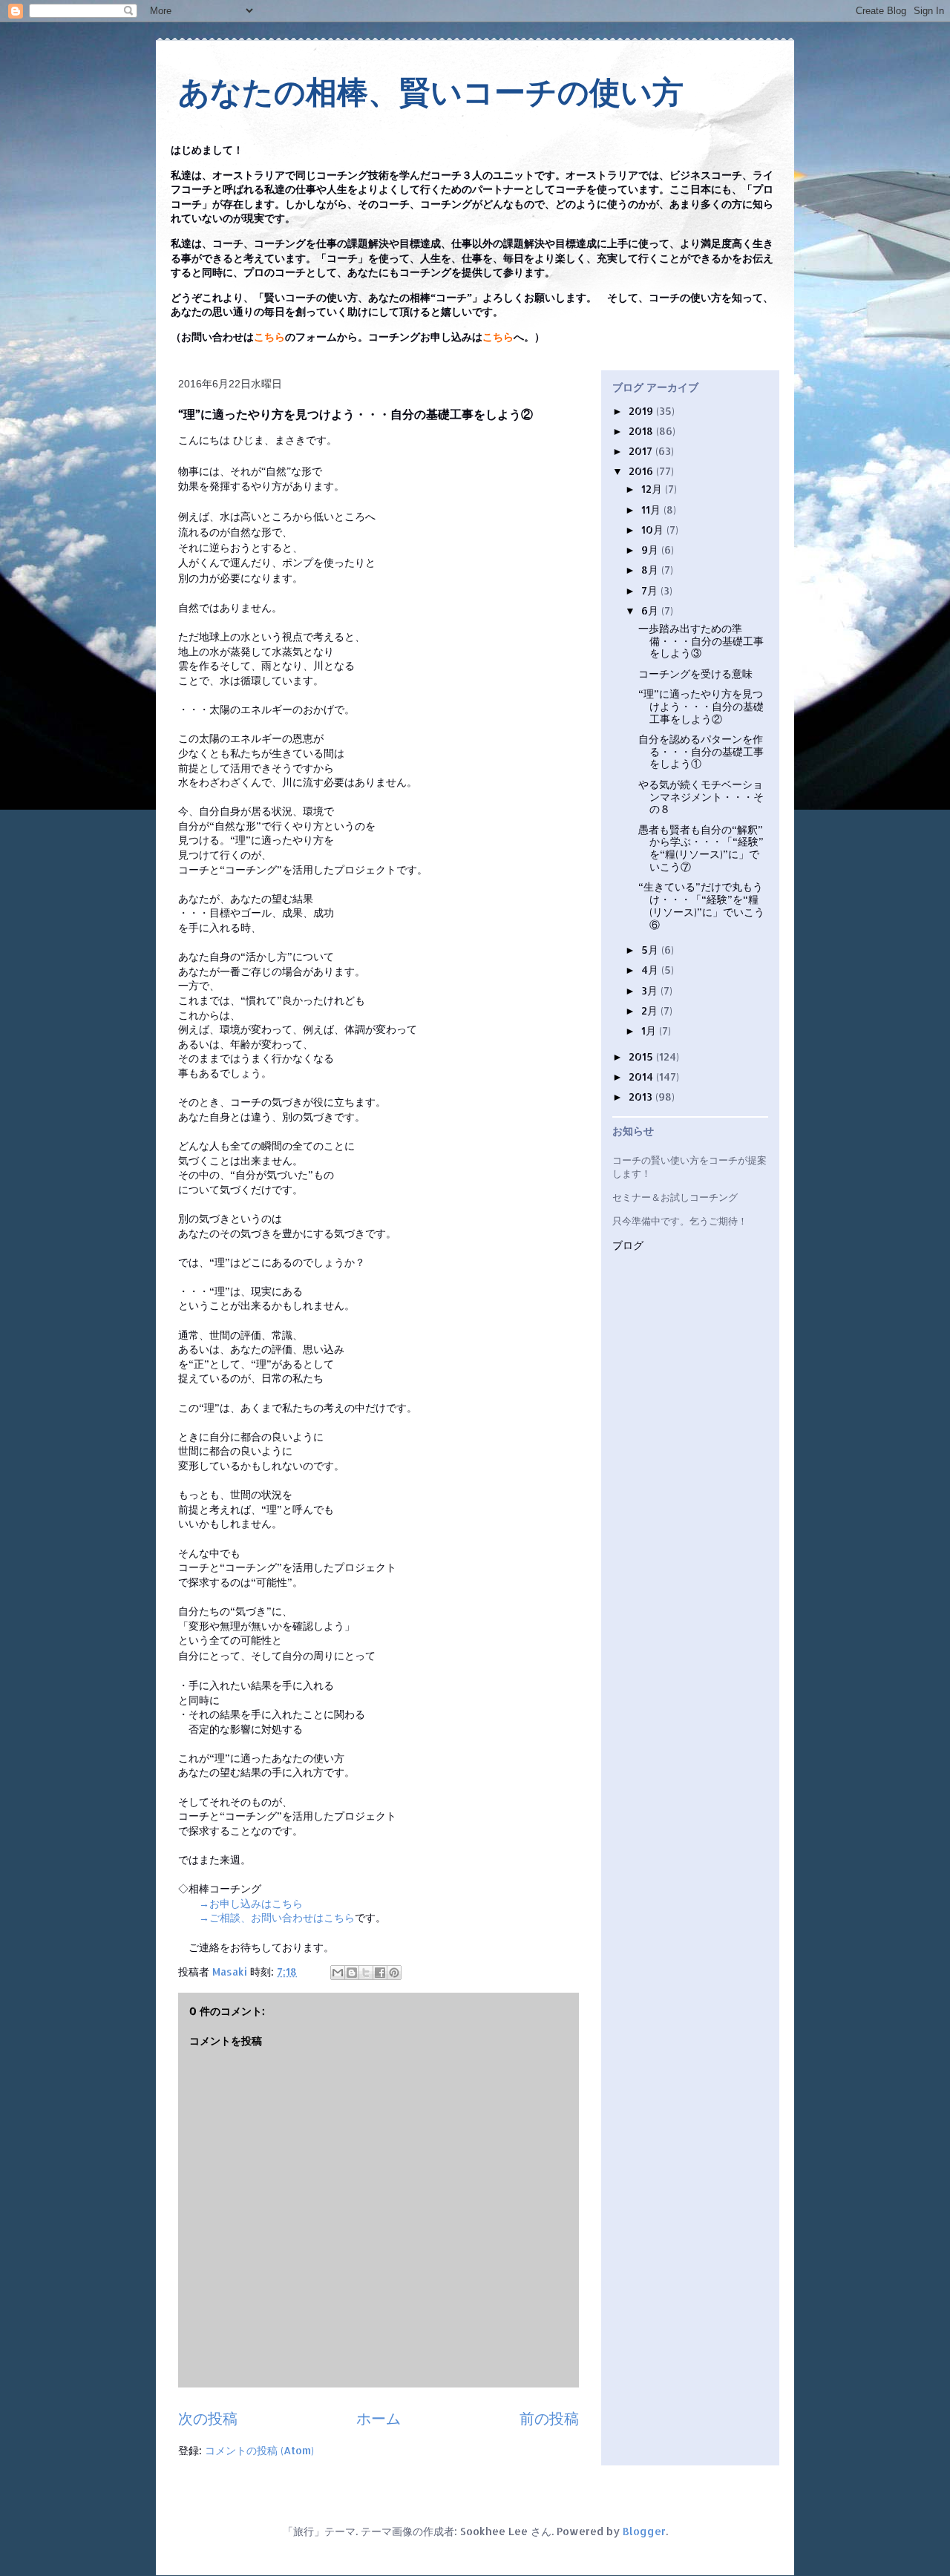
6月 (651, 610)
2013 (642, 1097)
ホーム (379, 2418)
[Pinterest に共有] (394, 1973)
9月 (651, 550)
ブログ (628, 1246)
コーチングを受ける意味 (695, 674)
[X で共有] (366, 1973)
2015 (642, 1056)
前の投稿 (549, 2418)
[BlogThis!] (352, 1973)
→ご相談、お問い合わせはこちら (277, 1917)
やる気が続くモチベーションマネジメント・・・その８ (701, 797)
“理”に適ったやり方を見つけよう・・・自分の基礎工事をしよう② (701, 706)
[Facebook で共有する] (380, 1973)
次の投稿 (208, 2418)
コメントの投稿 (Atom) (259, 2450)
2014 (642, 1076)
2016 (642, 471)
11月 (652, 509)
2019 (642, 411)
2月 (651, 1010)
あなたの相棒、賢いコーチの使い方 (431, 92)
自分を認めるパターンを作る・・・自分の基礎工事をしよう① (701, 751)
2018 (642, 431)
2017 (642, 451)
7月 (651, 590)
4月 (651, 970)
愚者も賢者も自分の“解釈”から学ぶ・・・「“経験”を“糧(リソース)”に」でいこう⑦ (701, 848)
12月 (653, 489)
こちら (269, 337)
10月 (654, 530)
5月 (651, 950)
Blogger (644, 2531)
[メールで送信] (338, 1973)
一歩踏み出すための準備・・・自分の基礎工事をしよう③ (701, 641)
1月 (650, 1030)
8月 (651, 570)
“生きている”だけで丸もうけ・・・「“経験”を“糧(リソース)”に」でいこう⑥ (701, 905)
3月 (651, 990)
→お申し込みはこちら (251, 1903)
